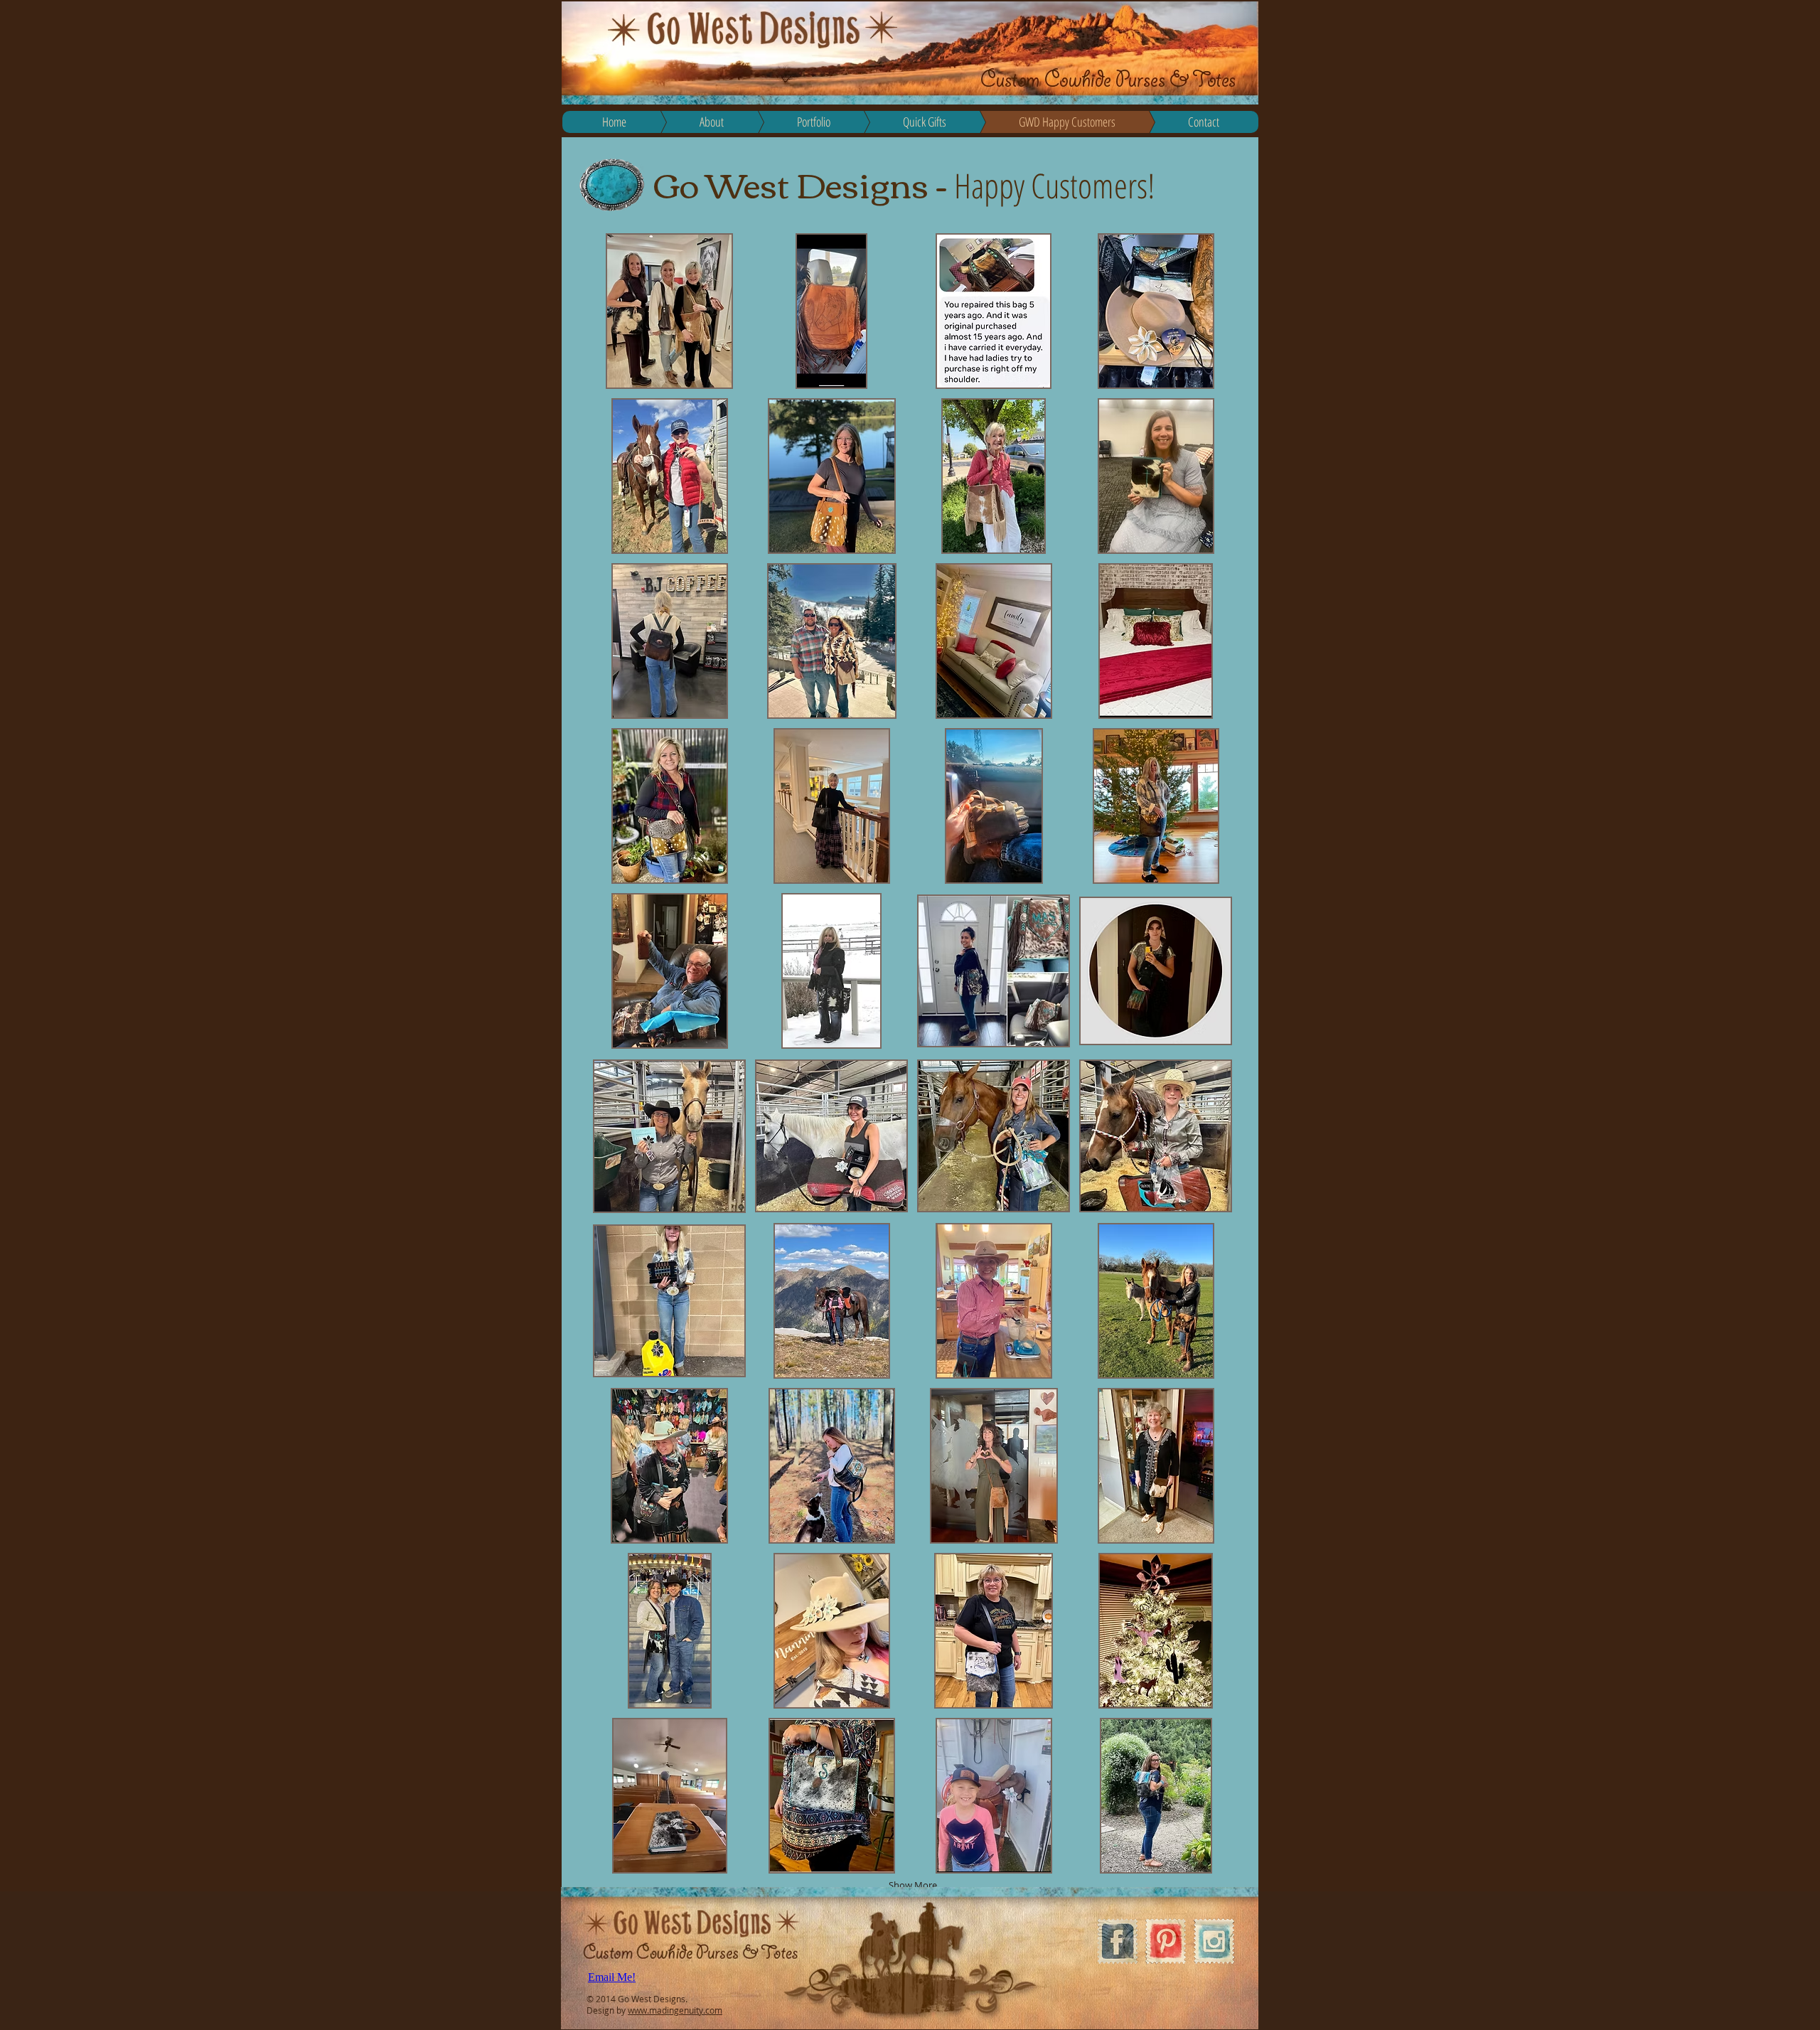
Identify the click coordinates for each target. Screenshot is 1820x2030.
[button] (669, 311)
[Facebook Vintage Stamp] (1117, 1941)
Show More (913, 1885)
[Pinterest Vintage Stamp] (1166, 1941)
